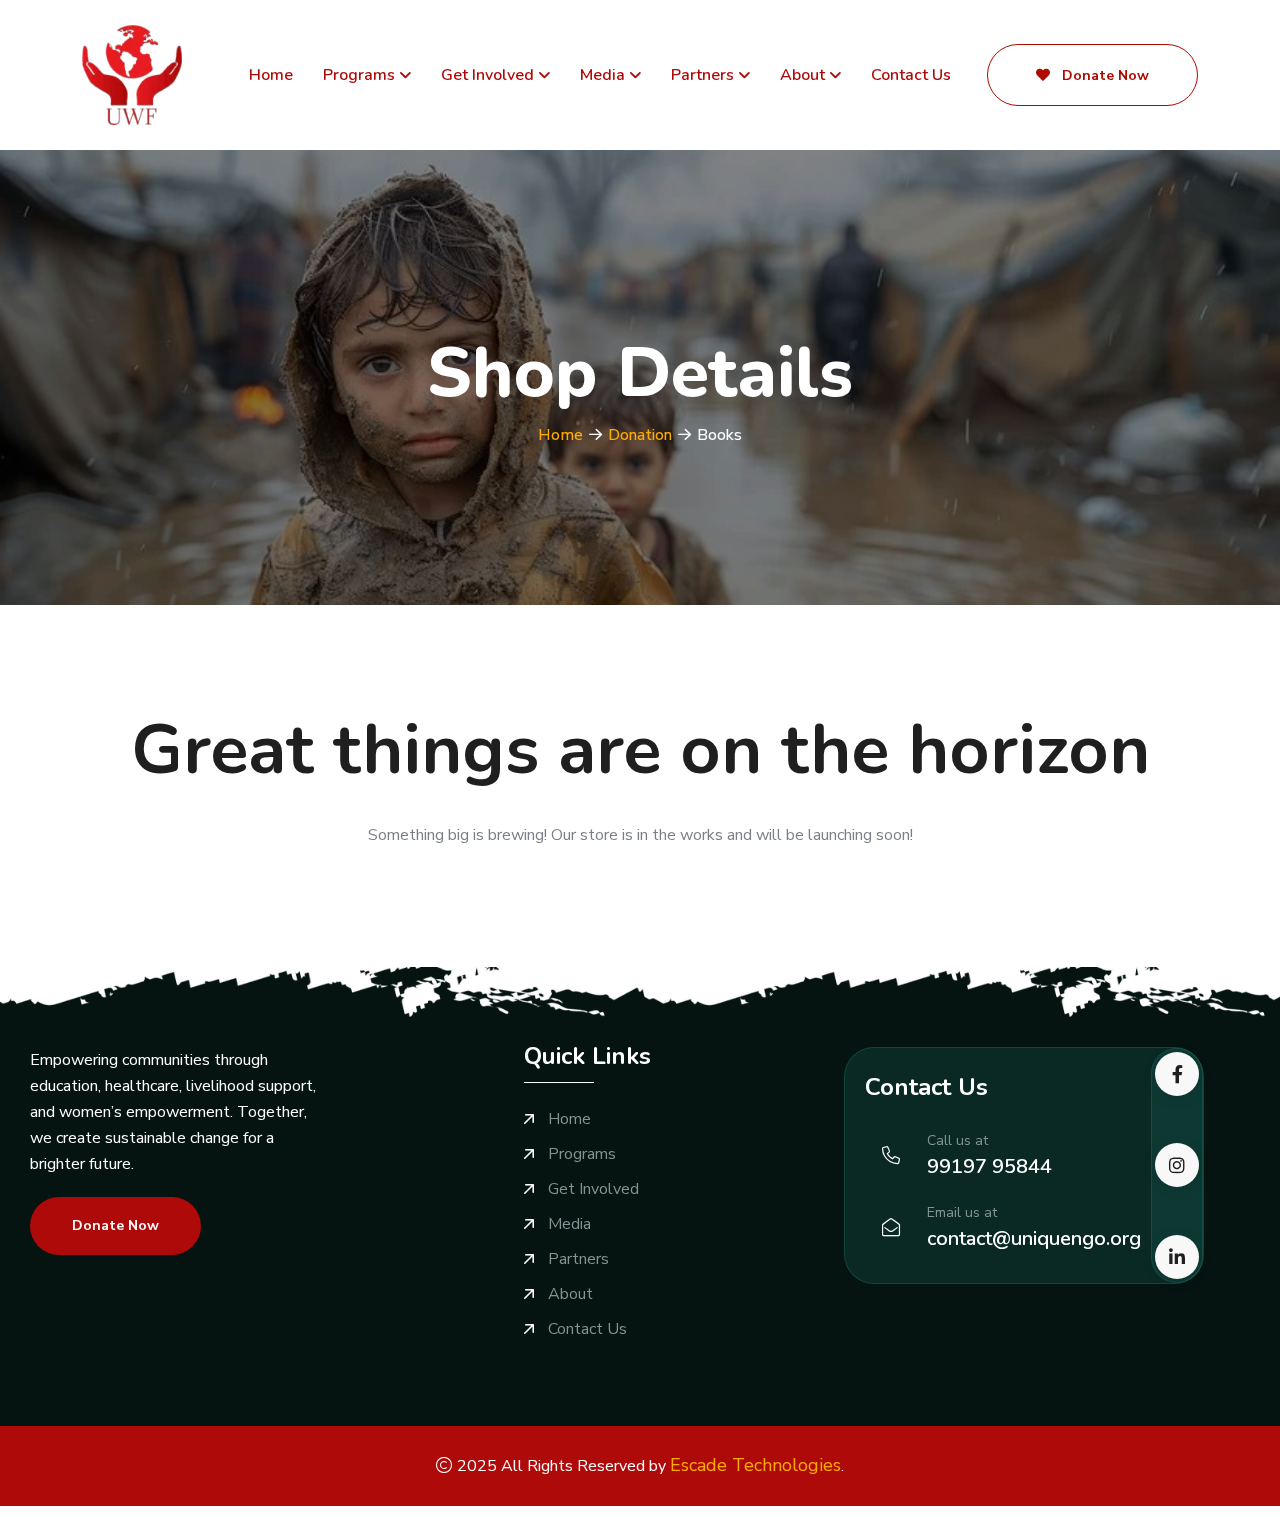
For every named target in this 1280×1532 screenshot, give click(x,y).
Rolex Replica (173, 1519)
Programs (359, 75)
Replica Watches (60, 1519)
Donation (640, 435)
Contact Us (911, 75)
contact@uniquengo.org (1034, 1238)
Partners (702, 75)
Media (602, 75)
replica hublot (910, 1519)
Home (271, 75)
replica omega (809, 1519)
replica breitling (702, 1519)
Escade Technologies (755, 1465)
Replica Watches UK (571, 1519)
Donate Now (1103, 75)
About (802, 75)
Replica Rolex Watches (411, 1519)
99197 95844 (989, 1166)
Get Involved (487, 75)
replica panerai (1012, 1519)
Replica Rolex (275, 1519)
